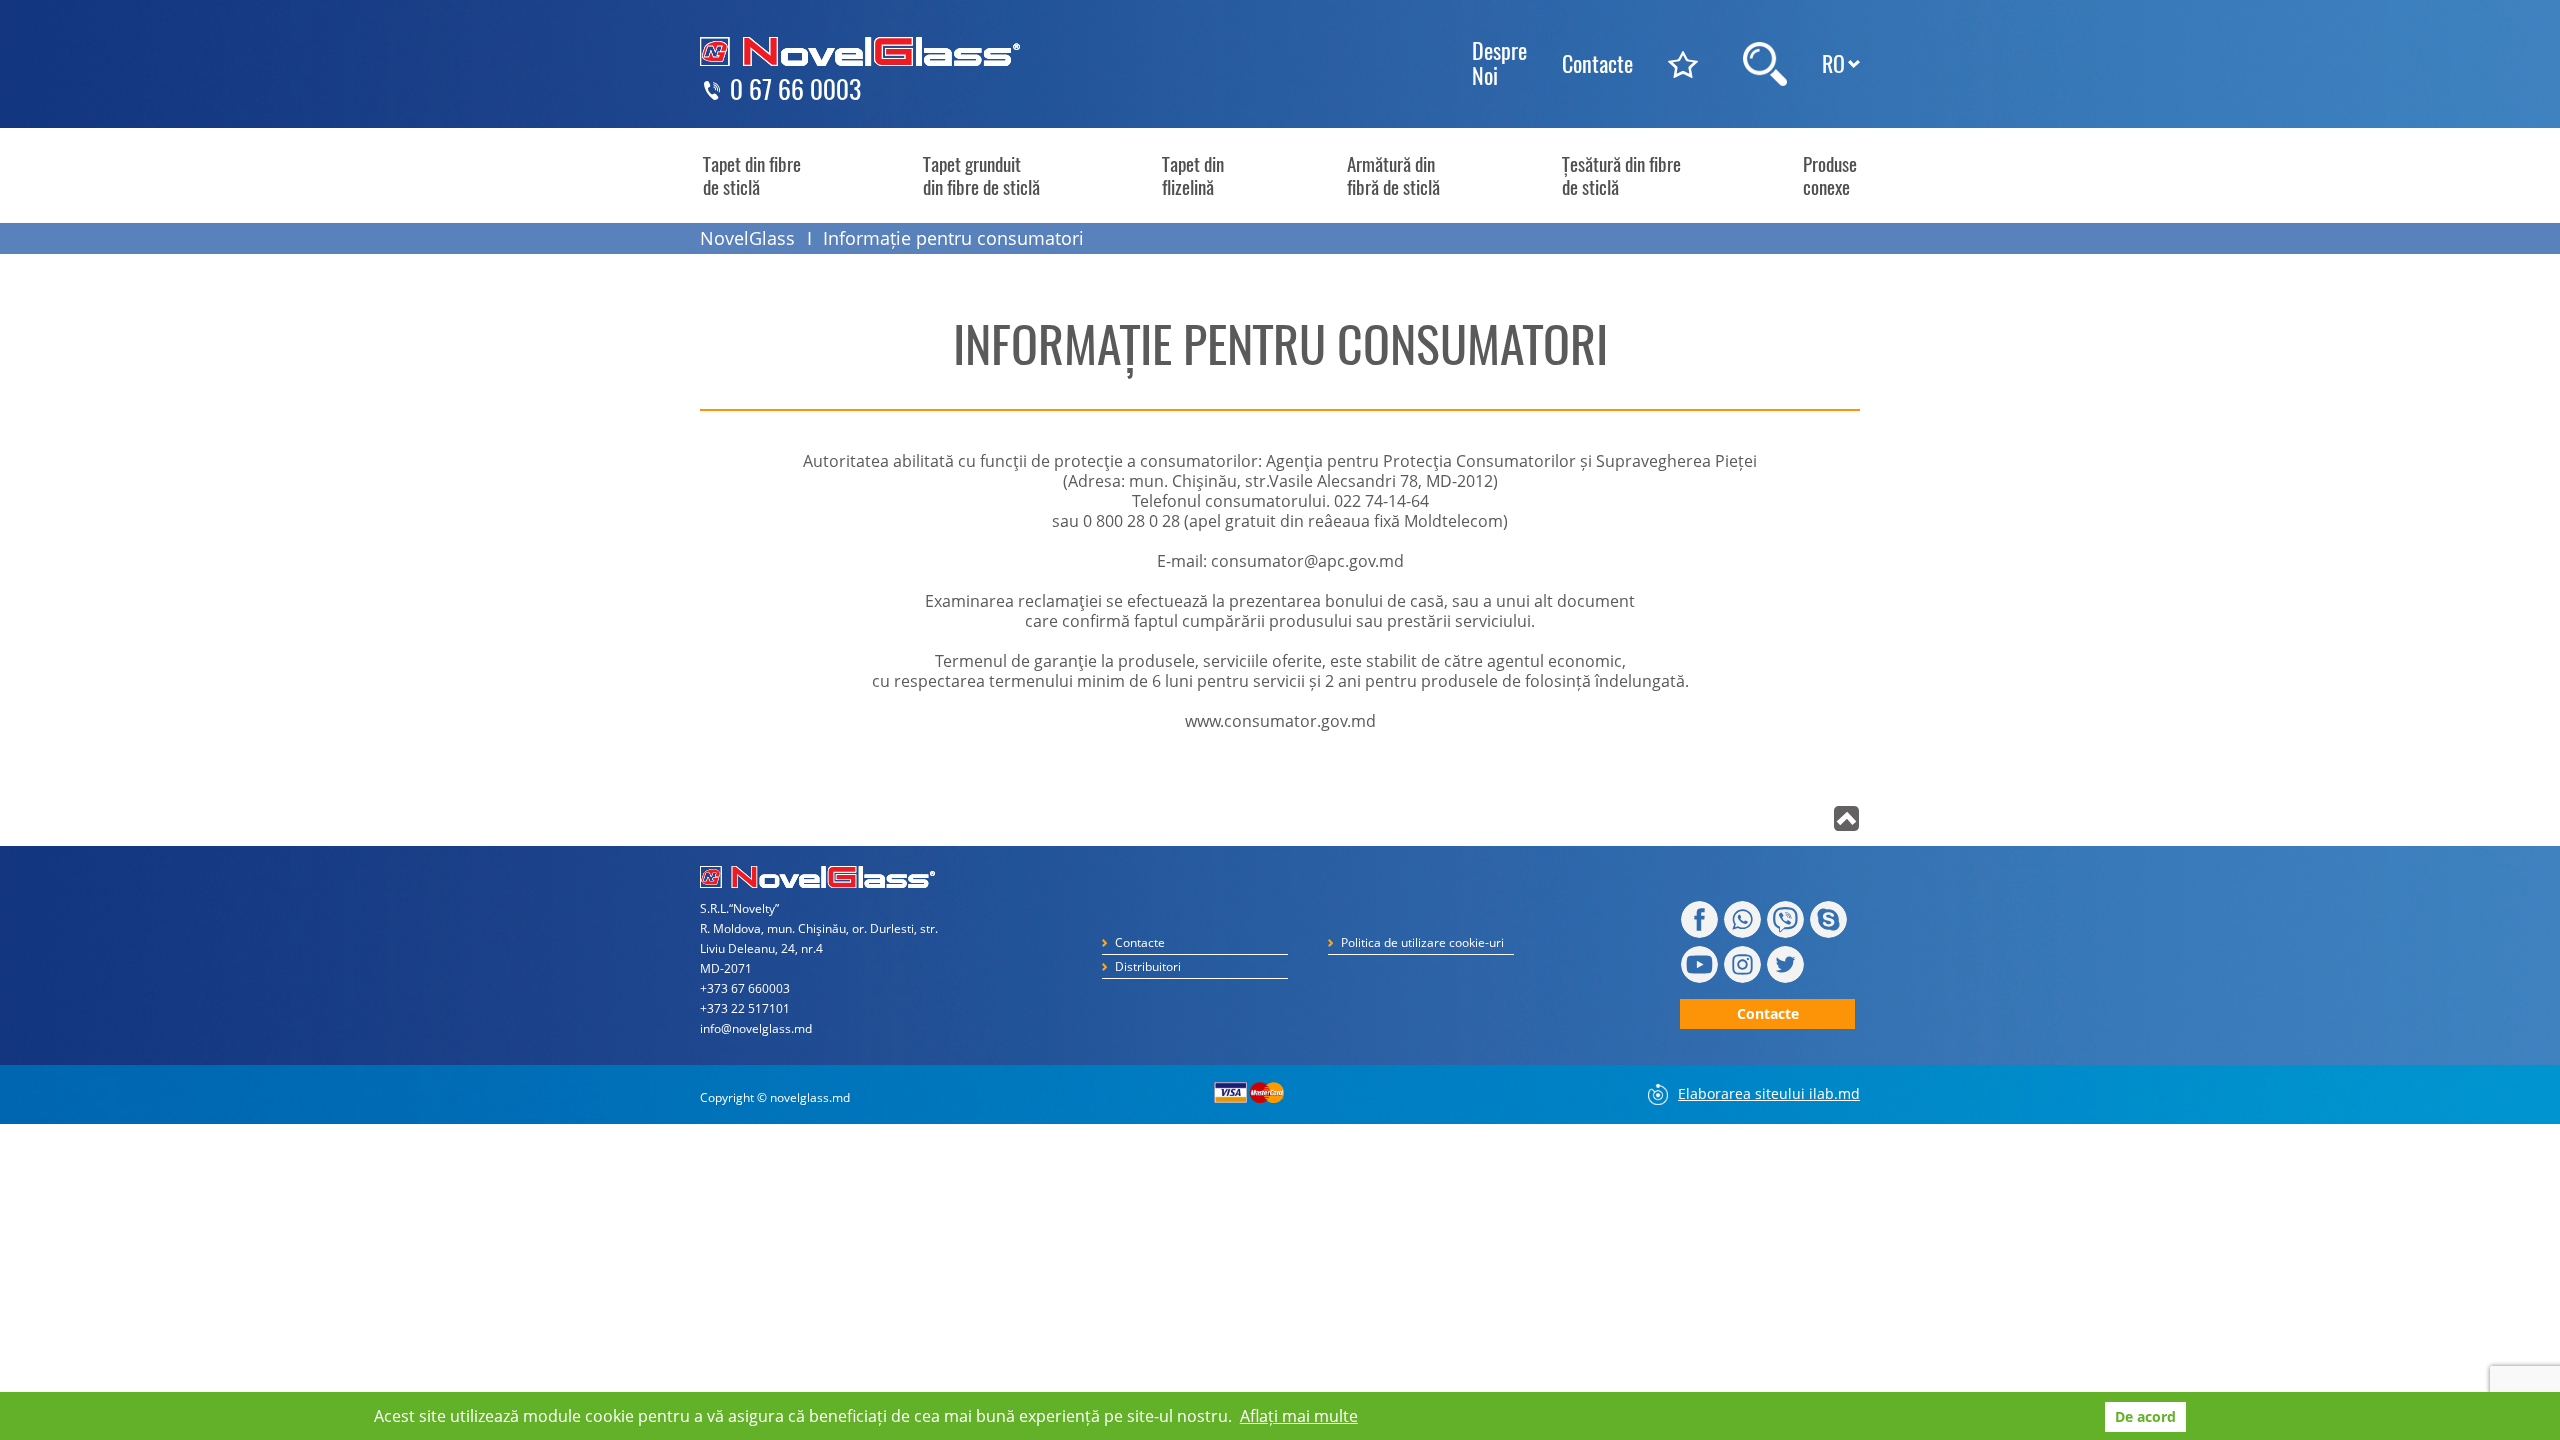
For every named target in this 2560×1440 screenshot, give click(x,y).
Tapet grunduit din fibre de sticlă (981, 175)
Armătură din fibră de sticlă (1393, 175)
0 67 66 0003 (795, 90)
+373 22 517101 (745, 1008)
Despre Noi (1499, 63)
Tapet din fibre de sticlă (752, 175)
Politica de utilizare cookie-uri (1422, 942)
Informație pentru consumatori (953, 238)
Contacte (1597, 64)
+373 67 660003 (745, 988)
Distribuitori (1148, 966)
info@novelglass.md (756, 1028)
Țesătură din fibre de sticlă (1621, 175)
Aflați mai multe (1299, 1416)
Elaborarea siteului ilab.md (1769, 1093)
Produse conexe (1830, 175)
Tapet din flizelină (1193, 175)
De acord (2145, 1416)
